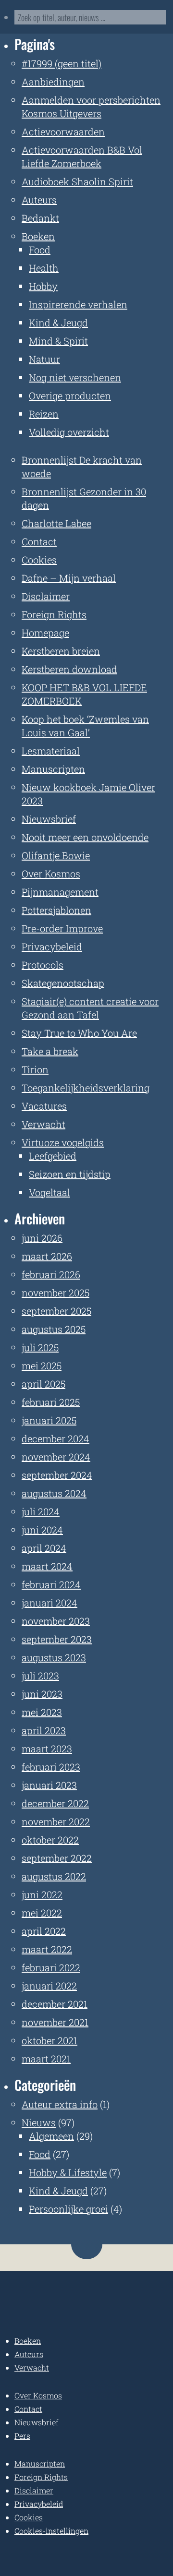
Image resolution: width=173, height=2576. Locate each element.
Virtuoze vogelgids (63, 1142)
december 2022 (55, 1803)
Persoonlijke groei (68, 2209)
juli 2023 (40, 1676)
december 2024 (56, 1438)
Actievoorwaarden (63, 132)
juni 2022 (42, 1894)
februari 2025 (51, 1402)
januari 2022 (49, 1986)
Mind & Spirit (58, 341)
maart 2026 (47, 1256)
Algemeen (51, 2136)
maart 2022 (47, 1949)
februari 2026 (51, 1274)
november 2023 (56, 1621)
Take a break (50, 1051)
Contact (39, 541)
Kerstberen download (69, 669)
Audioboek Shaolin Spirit (77, 181)
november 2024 (56, 1457)
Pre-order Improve (62, 928)
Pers (22, 2436)
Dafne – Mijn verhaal (69, 578)
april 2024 (44, 1548)
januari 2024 (49, 1603)
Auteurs (39, 200)
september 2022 (57, 1858)
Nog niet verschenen (75, 377)
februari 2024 (51, 1584)
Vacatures (44, 1106)
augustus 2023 (54, 1657)
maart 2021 (46, 2059)
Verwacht (43, 1124)
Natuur (44, 359)
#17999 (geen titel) (62, 63)
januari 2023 (49, 1785)
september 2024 (57, 1475)
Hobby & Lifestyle (68, 2172)
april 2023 (44, 1730)
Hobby (43, 286)
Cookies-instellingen (51, 2531)
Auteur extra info (60, 2104)
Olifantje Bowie (56, 855)
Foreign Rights (54, 614)
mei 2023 (42, 1712)
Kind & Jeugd (58, 323)
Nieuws (39, 2122)
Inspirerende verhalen (78, 304)
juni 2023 (42, 1694)
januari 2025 (49, 1420)
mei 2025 (42, 1366)
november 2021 (55, 2022)
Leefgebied (53, 1156)
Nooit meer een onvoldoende (85, 837)
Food (40, 250)
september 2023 (57, 1639)
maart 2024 (47, 1566)
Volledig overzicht (69, 432)
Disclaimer (46, 596)
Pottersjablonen (56, 910)
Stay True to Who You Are (79, 1033)
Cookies (39, 560)
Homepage (45, 633)
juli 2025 (40, 1347)
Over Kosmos (51, 874)
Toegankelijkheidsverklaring (86, 1088)
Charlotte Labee (56, 523)
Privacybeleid (52, 947)
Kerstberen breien (61, 651)
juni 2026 (42, 1238)
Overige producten (70, 395)
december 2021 (55, 2004)
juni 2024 (42, 1530)
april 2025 (43, 1384)
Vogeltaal (49, 1192)
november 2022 (56, 1821)
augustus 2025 (54, 1329)
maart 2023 (47, 1749)
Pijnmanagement (60, 892)
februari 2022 (51, 1967)
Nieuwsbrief (49, 819)
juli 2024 (41, 1511)
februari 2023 (51, 1767)
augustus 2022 (54, 1876)
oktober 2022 (50, 1840)
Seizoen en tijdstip (70, 1174)
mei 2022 (42, 1913)
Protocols (43, 965)
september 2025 (56, 1311)
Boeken (38, 236)
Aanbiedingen (53, 82)
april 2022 (44, 1931)
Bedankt (40, 218)
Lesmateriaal (51, 751)
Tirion (35, 1069)
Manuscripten (53, 769)
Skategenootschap (63, 983)
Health (44, 268)
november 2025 (56, 1293)
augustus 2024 (54, 1493)
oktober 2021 (49, 2040)
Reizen (44, 414)
